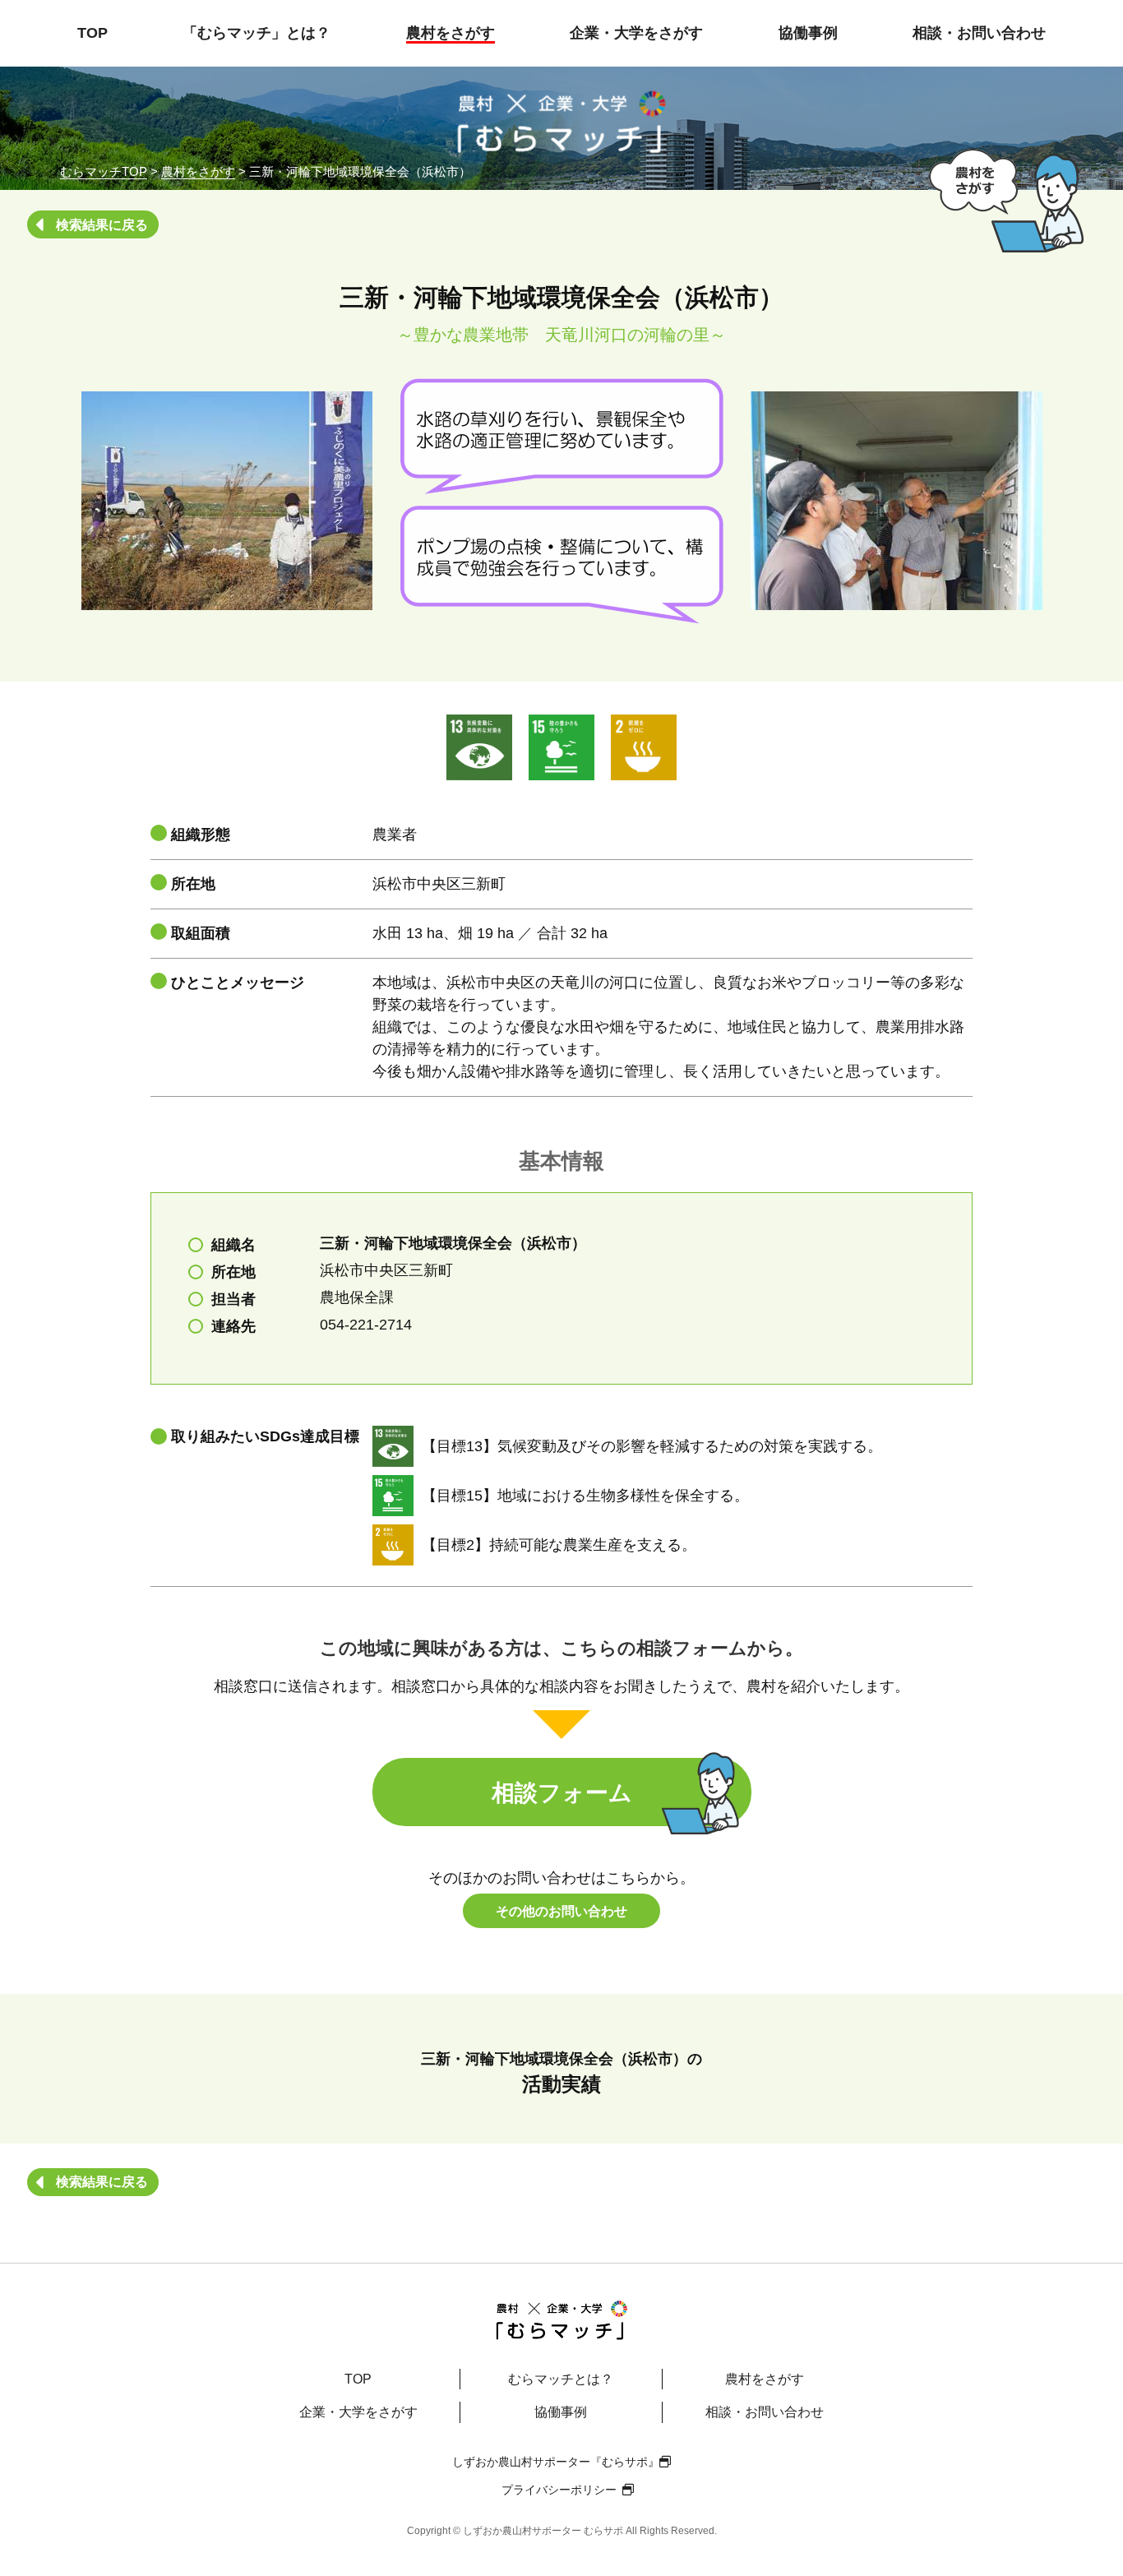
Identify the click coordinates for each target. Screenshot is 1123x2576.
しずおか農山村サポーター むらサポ (543, 2531)
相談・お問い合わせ (979, 33)
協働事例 (808, 33)
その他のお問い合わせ (561, 1911)
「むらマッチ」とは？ (256, 33)
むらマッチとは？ (561, 2379)
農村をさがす (451, 33)
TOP (92, 33)
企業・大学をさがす (636, 33)
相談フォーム (562, 1793)
